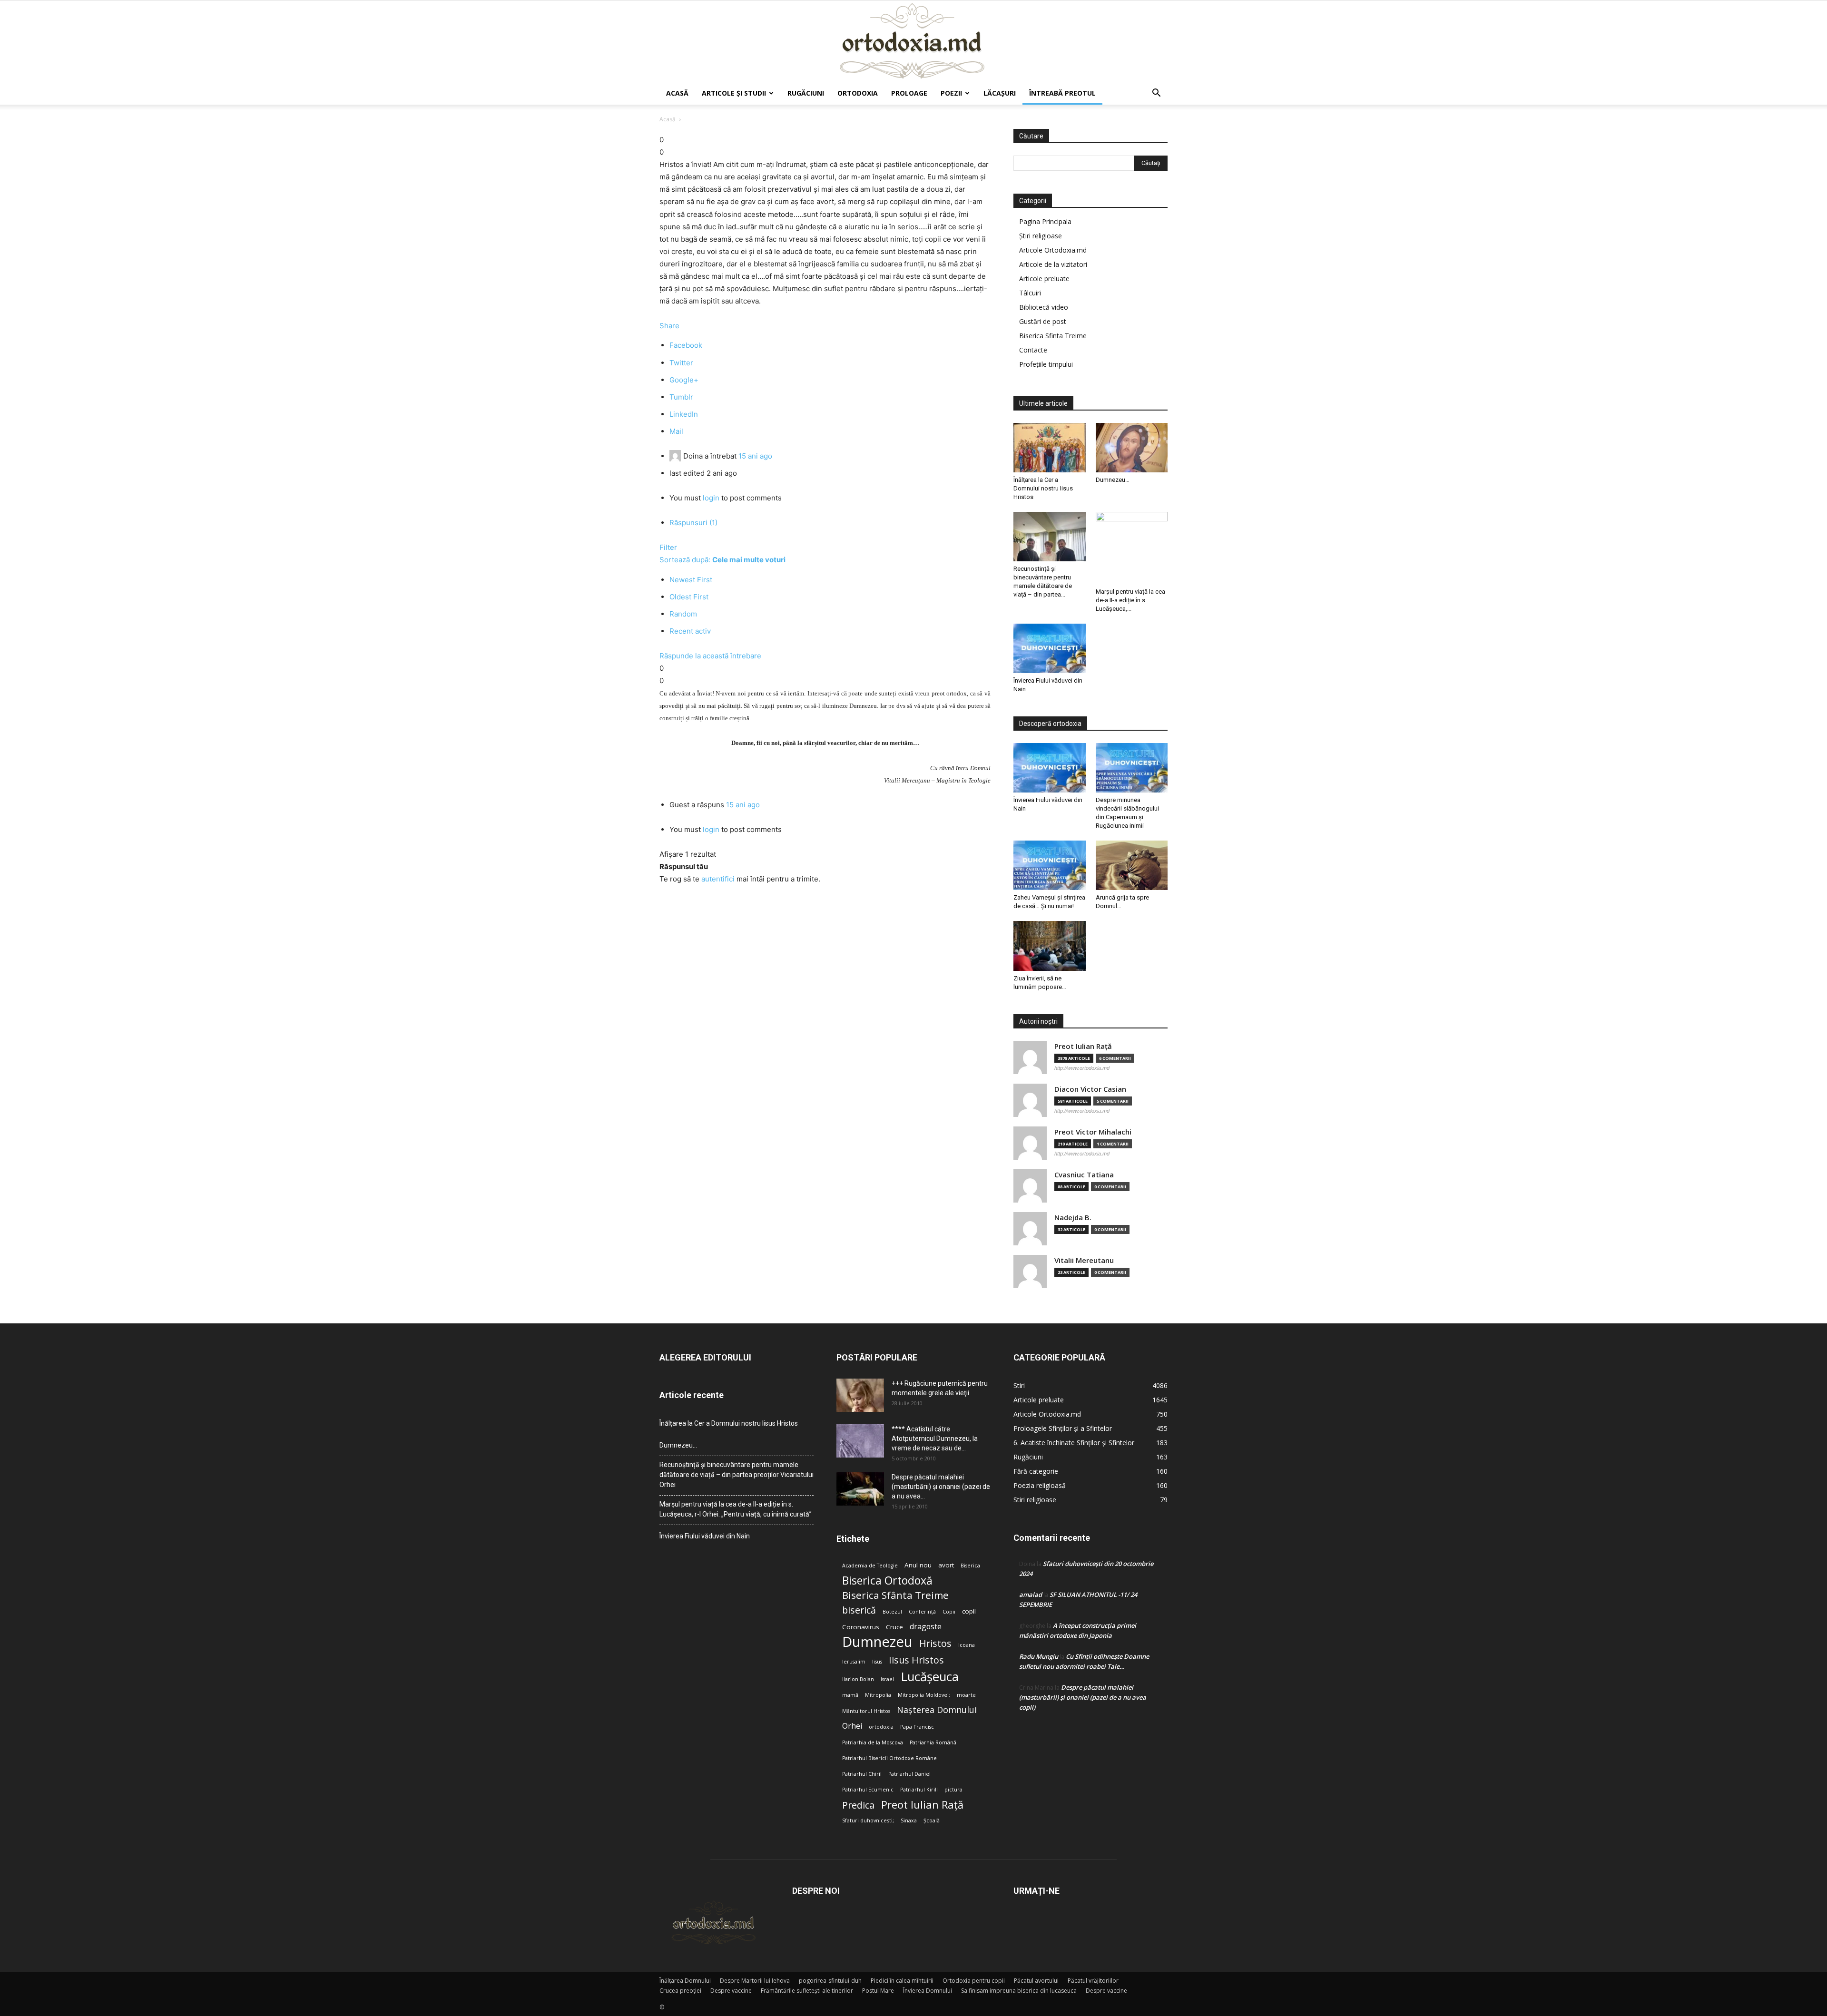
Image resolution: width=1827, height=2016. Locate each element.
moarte (966, 1695)
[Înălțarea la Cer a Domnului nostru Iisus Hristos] (1050, 448)
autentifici (718, 879)
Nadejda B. (1073, 1218)
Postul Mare (878, 1991)
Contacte (1033, 350)
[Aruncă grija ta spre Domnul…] (1132, 865)
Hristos (935, 1643)
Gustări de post (1043, 321)
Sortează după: (722, 560)
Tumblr (681, 397)
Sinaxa (909, 1820)
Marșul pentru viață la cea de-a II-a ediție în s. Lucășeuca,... (1130, 600)
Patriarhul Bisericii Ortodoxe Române (889, 1758)
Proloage (909, 93)
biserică (859, 1610)
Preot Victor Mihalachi (1093, 1132)
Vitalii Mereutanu (1084, 1260)
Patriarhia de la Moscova (873, 1742)
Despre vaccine (731, 1991)
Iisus (877, 1662)
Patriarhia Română (933, 1742)
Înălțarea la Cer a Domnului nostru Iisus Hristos (1043, 488)
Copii (949, 1612)
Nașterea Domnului (937, 1710)
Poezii (951, 93)
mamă (850, 1695)
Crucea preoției (680, 1991)
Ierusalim (854, 1662)
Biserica (970, 1566)
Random (683, 614)
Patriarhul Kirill (919, 1790)
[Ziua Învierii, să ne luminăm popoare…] (1050, 946)
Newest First (691, 580)
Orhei (852, 1726)
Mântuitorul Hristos (866, 1711)
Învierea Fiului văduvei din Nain (705, 1536)
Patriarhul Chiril (862, 1774)
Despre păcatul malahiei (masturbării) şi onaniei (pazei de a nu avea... (941, 1487)
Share (669, 326)
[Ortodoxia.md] (913, 41)
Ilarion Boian (858, 1679)
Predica (858, 1805)
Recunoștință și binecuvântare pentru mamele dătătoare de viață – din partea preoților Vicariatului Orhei (737, 1475)
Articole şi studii (734, 93)
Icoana (967, 1645)
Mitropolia (878, 1695)
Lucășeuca (930, 1677)
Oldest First (689, 597)
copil (969, 1611)
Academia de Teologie (870, 1566)
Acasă (677, 93)
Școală (932, 1820)
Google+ (684, 380)
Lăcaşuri (1000, 93)
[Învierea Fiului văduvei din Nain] (1050, 648)
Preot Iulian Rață (922, 1805)
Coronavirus (861, 1627)
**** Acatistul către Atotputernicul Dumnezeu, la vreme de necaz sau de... (935, 1439)
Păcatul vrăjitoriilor (1093, 1981)
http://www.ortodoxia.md (1082, 1068)
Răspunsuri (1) (693, 523)
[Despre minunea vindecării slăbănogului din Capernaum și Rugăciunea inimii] (1132, 768)
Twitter (681, 363)
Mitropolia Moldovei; (924, 1695)
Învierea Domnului (928, 1991)
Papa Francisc (917, 1727)
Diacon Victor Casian (1090, 1089)
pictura (953, 1790)
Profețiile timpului (1046, 364)
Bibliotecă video (1044, 307)
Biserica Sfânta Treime (895, 1595)
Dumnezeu (877, 1642)
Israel (887, 1679)
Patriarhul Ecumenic (868, 1790)
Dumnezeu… (1113, 480)
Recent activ (690, 631)
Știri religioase (1041, 236)
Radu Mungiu (1039, 1656)
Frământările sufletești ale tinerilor (807, 1991)
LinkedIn (684, 414)
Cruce (894, 1627)
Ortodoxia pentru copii (974, 1981)
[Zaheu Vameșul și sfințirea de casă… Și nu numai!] (1050, 865)
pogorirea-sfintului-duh (830, 1981)
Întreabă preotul (1062, 93)
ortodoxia (881, 1727)
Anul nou (918, 1565)
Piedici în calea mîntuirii (902, 1981)
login (711, 498)
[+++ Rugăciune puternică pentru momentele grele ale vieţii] (860, 1395)
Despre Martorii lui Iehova (755, 1981)
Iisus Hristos (916, 1660)
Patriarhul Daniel (909, 1774)
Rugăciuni (806, 93)
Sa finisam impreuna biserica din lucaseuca (1019, 1991)
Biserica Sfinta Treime (1053, 336)
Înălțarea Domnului (685, 1981)
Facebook (686, 345)
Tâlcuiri (1030, 293)
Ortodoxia (858, 93)
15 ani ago (755, 456)
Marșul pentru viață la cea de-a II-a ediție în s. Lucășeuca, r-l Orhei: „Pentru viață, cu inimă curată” (736, 1509)
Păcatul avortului (1036, 1981)
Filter (668, 547)
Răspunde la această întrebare (710, 656)
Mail (676, 431)
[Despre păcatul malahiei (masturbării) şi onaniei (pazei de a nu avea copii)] (860, 1489)
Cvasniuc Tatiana (1084, 1175)
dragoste (926, 1627)
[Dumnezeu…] (1132, 448)
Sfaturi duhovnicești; (868, 1820)
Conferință (922, 1612)
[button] (1156, 94)
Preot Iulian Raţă (1083, 1046)
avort (946, 1565)
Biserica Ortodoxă (887, 1581)
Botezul (892, 1612)
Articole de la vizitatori (1053, 264)
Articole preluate (1044, 279)
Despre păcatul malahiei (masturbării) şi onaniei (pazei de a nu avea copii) (1083, 1697)
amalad (1031, 1595)
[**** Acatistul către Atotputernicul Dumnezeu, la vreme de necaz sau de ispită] (860, 1441)
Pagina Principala (1045, 221)
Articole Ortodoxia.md (1053, 250)
